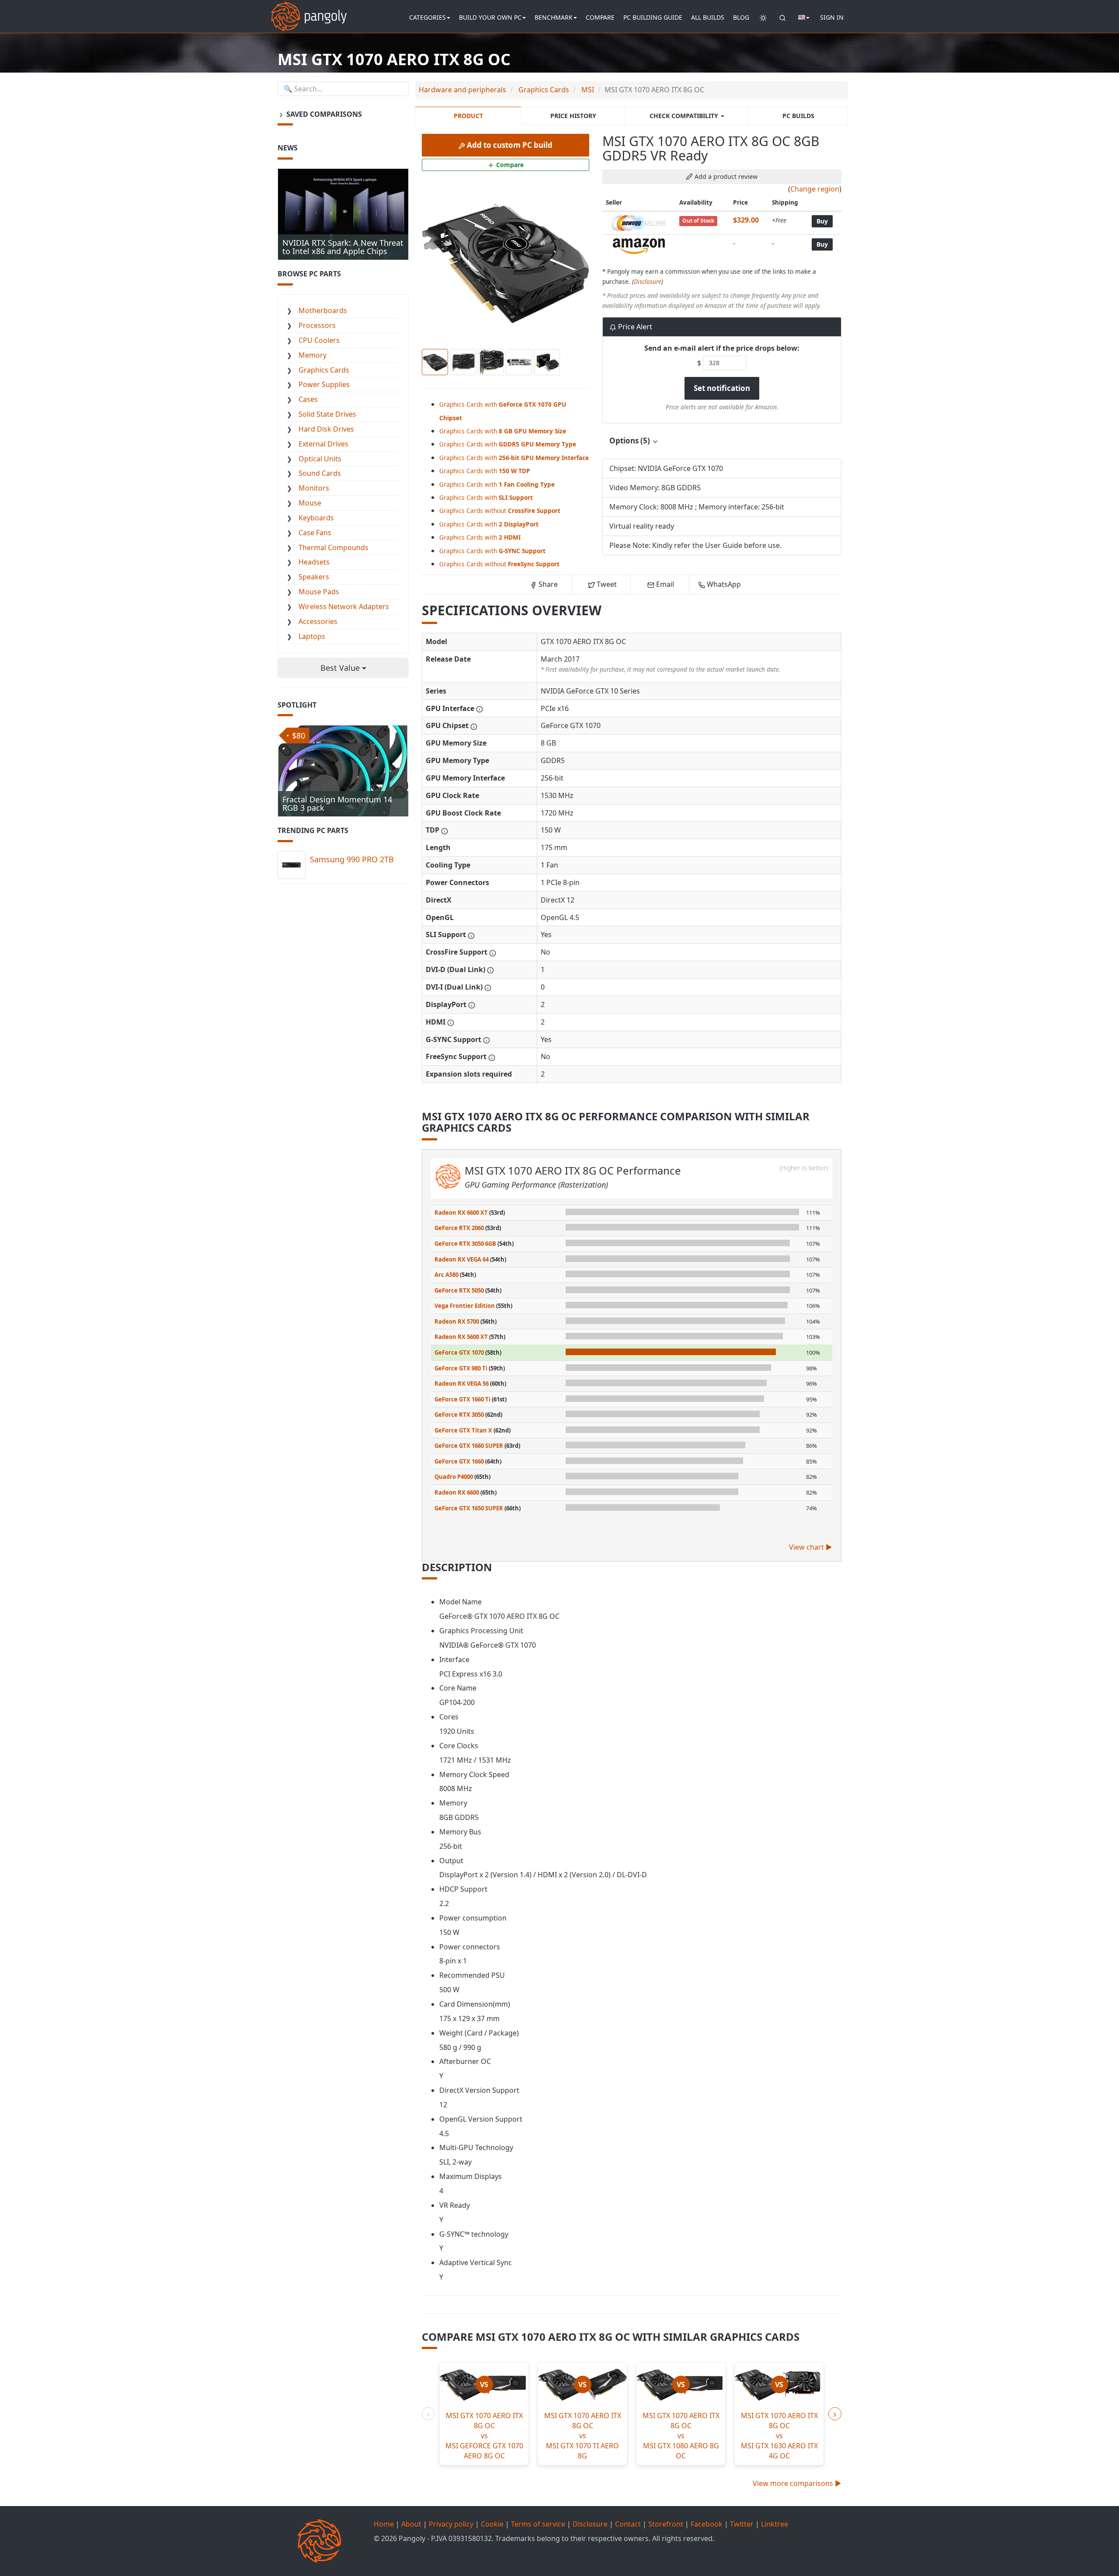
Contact (628, 2524)
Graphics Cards (324, 370)
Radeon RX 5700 (457, 1321)
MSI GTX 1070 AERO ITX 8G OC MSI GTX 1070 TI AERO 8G (583, 2435)
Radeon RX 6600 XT (461, 1213)
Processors (317, 325)
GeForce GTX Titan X (463, 1430)
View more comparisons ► (797, 2483)
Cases (308, 399)
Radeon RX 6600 (457, 1492)
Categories (427, 17)
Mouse (310, 503)
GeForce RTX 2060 (459, 1228)
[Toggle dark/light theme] (763, 17)
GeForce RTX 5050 (459, 1290)
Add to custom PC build (509, 145)
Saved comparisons (323, 114)
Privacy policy (451, 2524)
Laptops (312, 636)
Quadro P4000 (454, 1477)
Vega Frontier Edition (465, 1306)
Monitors (314, 488)
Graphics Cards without (500, 511)
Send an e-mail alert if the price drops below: (722, 348)
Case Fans (315, 533)
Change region (815, 189)
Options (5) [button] (631, 441)
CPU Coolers (319, 340)
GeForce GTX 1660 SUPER (469, 1446)
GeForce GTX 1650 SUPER (469, 1508)
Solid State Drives (327, 414)
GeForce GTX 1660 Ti (462, 1399)
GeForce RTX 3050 (459, 1415)
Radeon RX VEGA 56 (462, 1384)
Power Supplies (324, 384)
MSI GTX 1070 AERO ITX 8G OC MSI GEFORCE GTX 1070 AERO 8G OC (484, 2435)
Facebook (707, 2524)
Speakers (314, 577)
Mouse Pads (319, 592)
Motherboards (323, 310)
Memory (313, 355)
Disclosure (648, 281)
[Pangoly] (309, 11)
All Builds (708, 17)
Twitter (742, 2524)
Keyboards (316, 518)
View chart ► (811, 1547)
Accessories (318, 621)
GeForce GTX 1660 (459, 1461)
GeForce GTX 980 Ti (461, 1368)
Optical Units (320, 459)
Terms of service (538, 2524)
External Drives (323, 444)
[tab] (722, 441)
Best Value (341, 668)
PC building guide (653, 17)
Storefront (666, 2524)
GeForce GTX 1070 (459, 1352)
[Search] (782, 17)
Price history (573, 116)
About (411, 2524)
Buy (822, 221)
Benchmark (554, 17)
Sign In (832, 17)
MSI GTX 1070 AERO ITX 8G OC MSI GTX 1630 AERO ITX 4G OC (779, 2435)
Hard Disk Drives (326, 429)
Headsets (314, 562)
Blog (741, 17)
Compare (600, 17)
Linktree (775, 2524)
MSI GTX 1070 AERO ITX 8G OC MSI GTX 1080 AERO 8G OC (681, 2435)
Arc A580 (447, 1275)
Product (468, 116)
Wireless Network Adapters (344, 607)
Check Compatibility (685, 116)
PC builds (798, 116)
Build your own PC (490, 17)
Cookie (492, 2524)
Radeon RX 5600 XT (461, 1337)
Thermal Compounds (334, 547)
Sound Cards (320, 473)
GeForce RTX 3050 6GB (465, 1244)
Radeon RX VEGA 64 (462, 1259)
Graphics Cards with (503, 431)
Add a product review (725, 176)
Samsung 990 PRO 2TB (352, 859)
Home (384, 2524)
